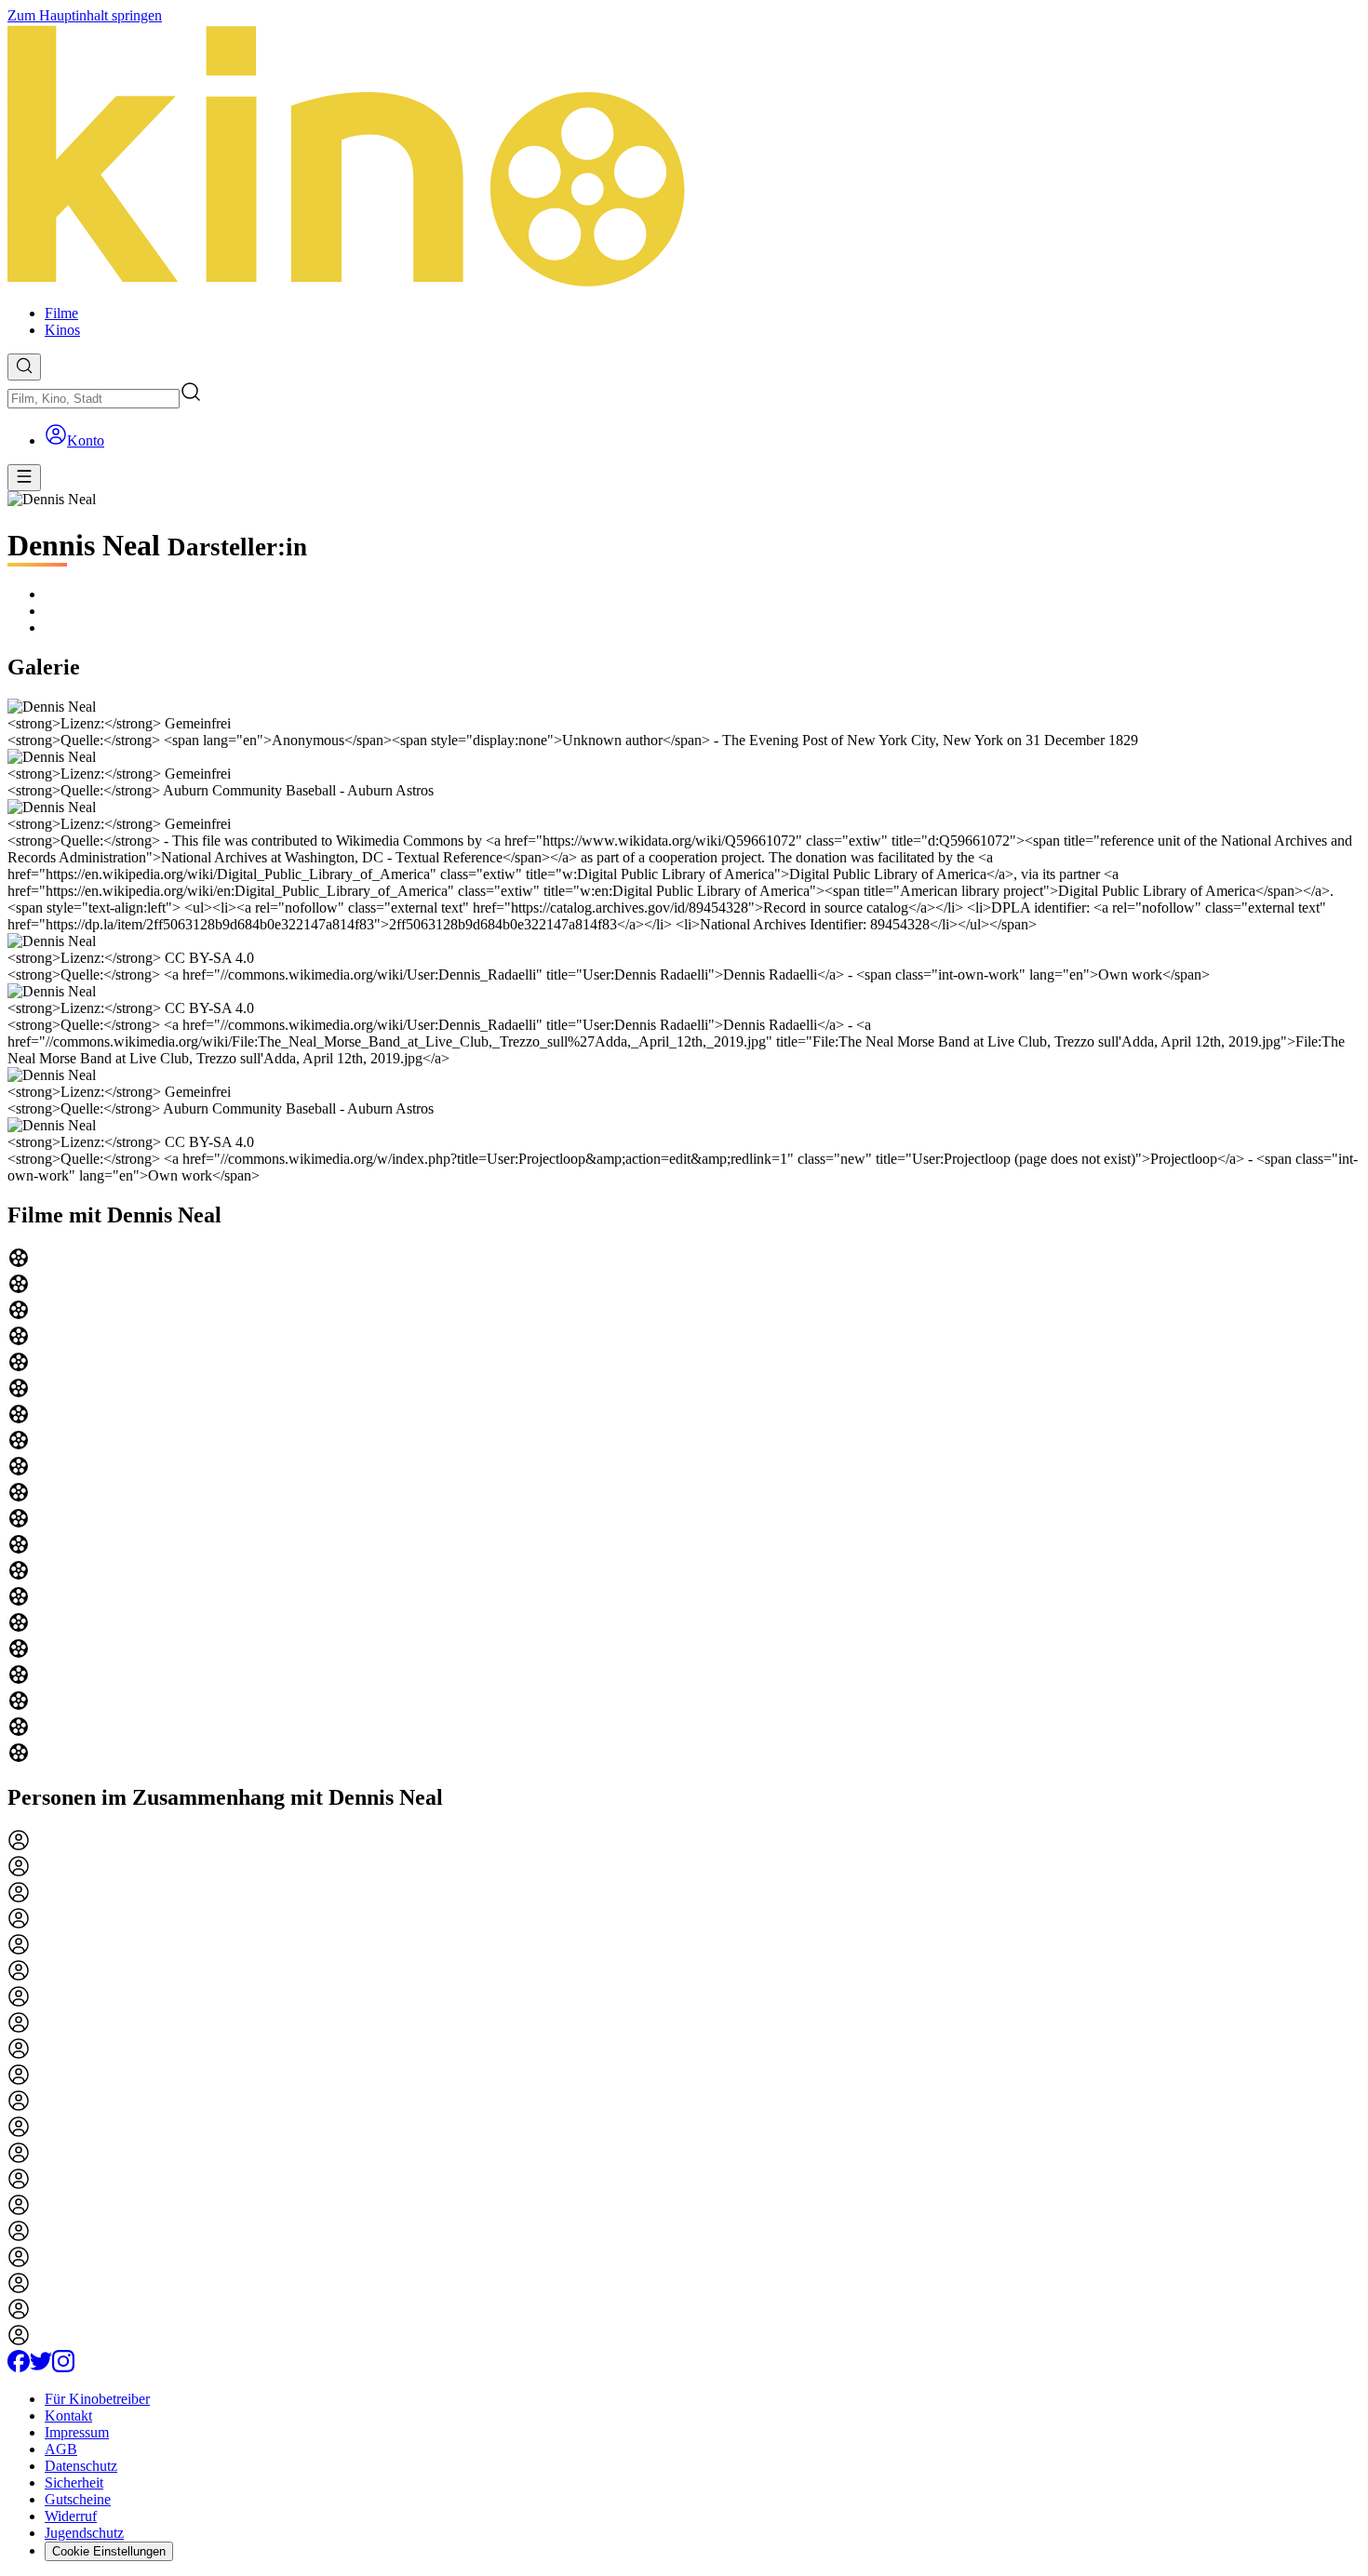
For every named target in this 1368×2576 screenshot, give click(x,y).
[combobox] (94, 399)
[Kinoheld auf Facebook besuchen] (19, 2367)
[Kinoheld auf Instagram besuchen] (63, 2367)
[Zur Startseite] (684, 157)
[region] (684, 1507)
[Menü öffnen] (24, 478)
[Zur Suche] (24, 367)
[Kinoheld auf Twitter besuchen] (41, 2367)
